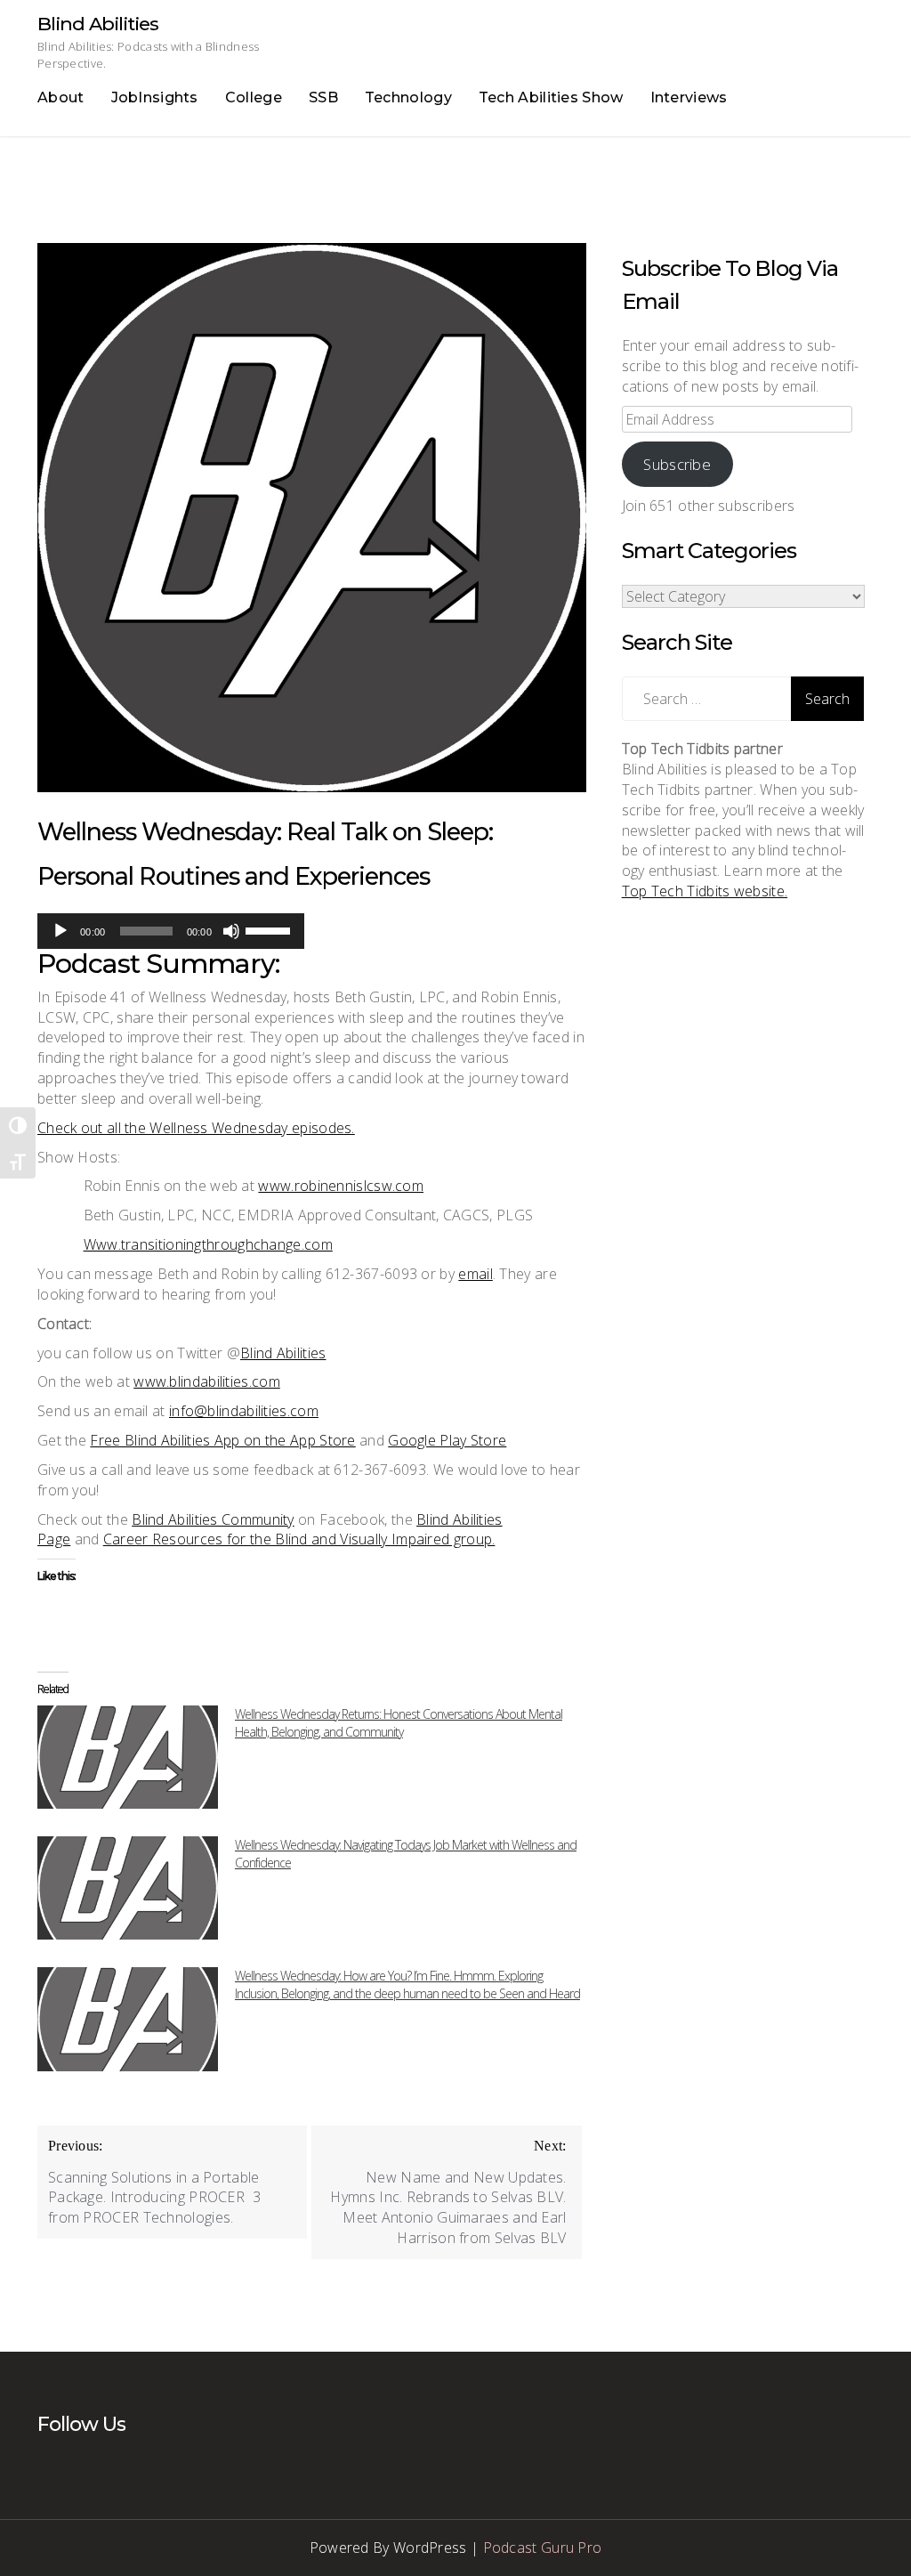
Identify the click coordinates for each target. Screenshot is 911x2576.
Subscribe (677, 464)
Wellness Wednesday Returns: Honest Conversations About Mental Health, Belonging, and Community (399, 1723)
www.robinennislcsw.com (341, 1186)
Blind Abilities (98, 24)
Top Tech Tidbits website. (705, 891)
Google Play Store (447, 1440)
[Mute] (231, 931)
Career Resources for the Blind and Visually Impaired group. (299, 1539)
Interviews (689, 97)
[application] (171, 931)
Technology (408, 97)
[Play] (60, 931)
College (254, 97)
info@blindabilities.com (244, 1411)
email (476, 1274)
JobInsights (155, 97)
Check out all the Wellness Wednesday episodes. (196, 1128)
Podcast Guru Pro (543, 2548)
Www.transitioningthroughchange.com (208, 1244)
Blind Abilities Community (213, 1519)
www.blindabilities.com (207, 1381)
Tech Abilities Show (551, 97)
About (61, 97)
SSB (323, 97)
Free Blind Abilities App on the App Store (222, 1440)
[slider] (270, 929)
